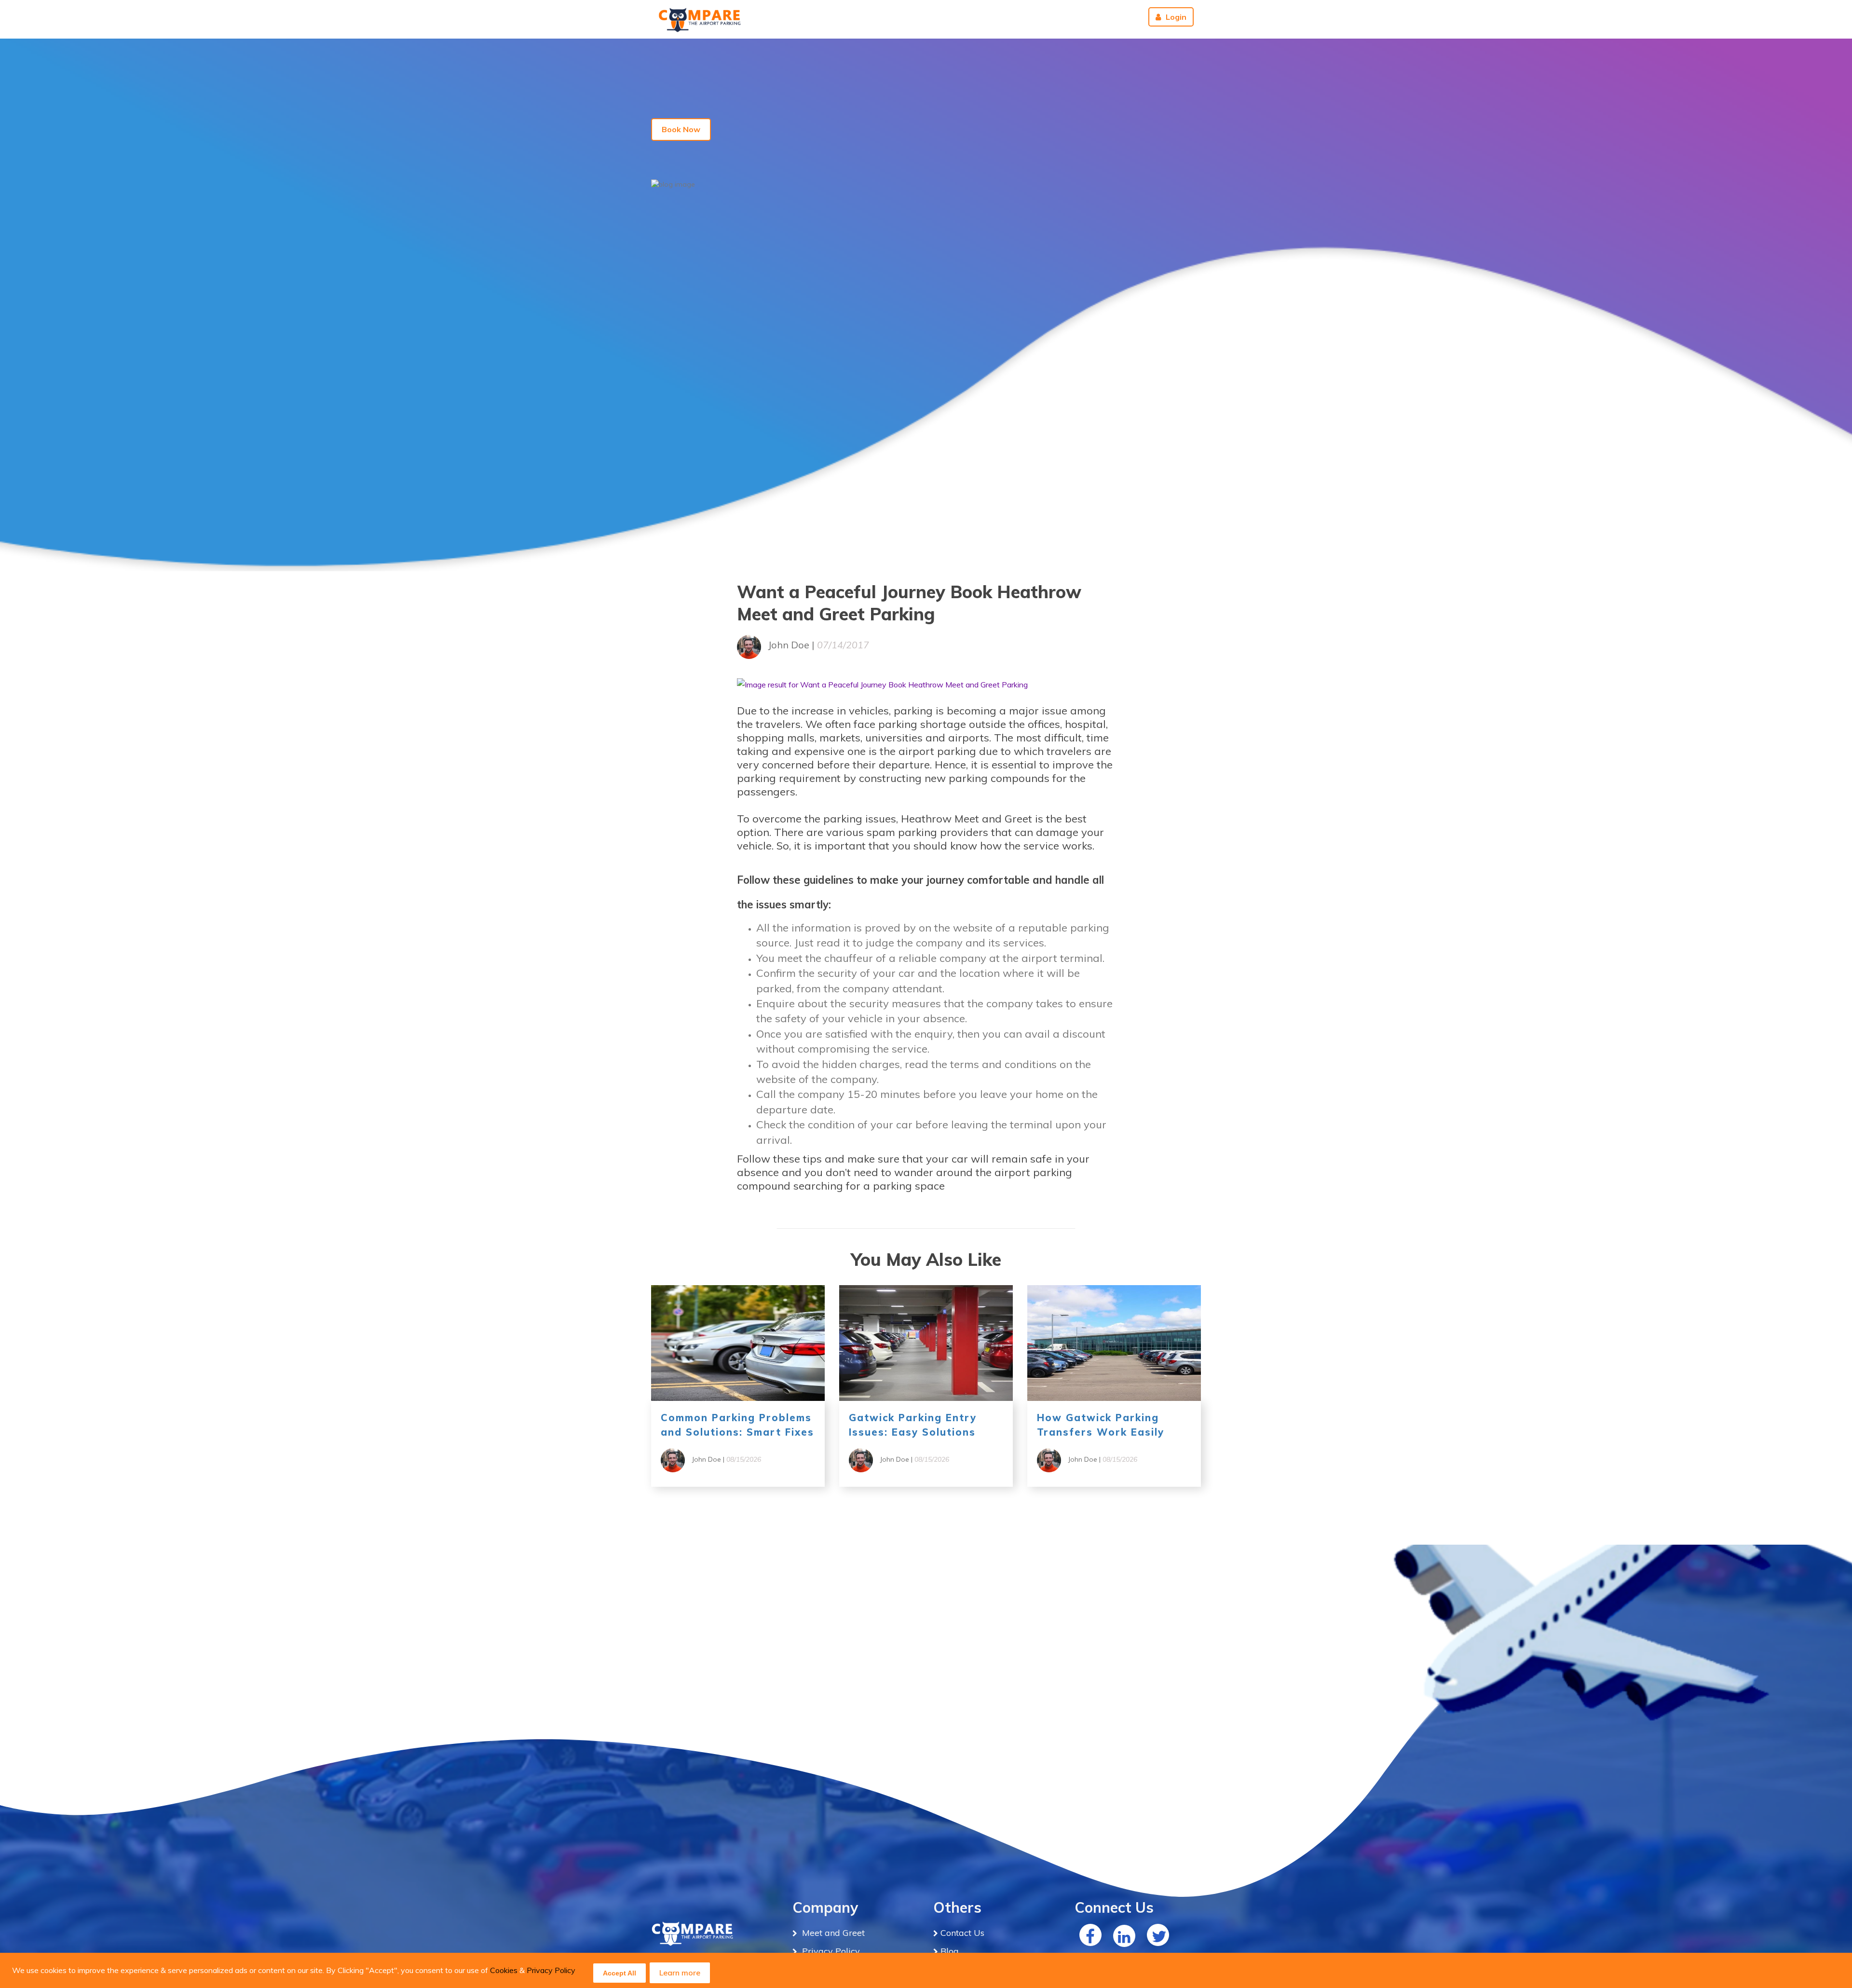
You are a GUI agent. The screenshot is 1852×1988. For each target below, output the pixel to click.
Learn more (680, 1973)
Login (1176, 17)
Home (901, 17)
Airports (855, 17)
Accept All (620, 1973)
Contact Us (981, 17)
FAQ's (937, 17)
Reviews (1119, 17)
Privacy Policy (551, 1970)
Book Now (681, 129)
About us (1074, 17)
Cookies (504, 1970)
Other (1027, 17)
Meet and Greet (832, 1933)
